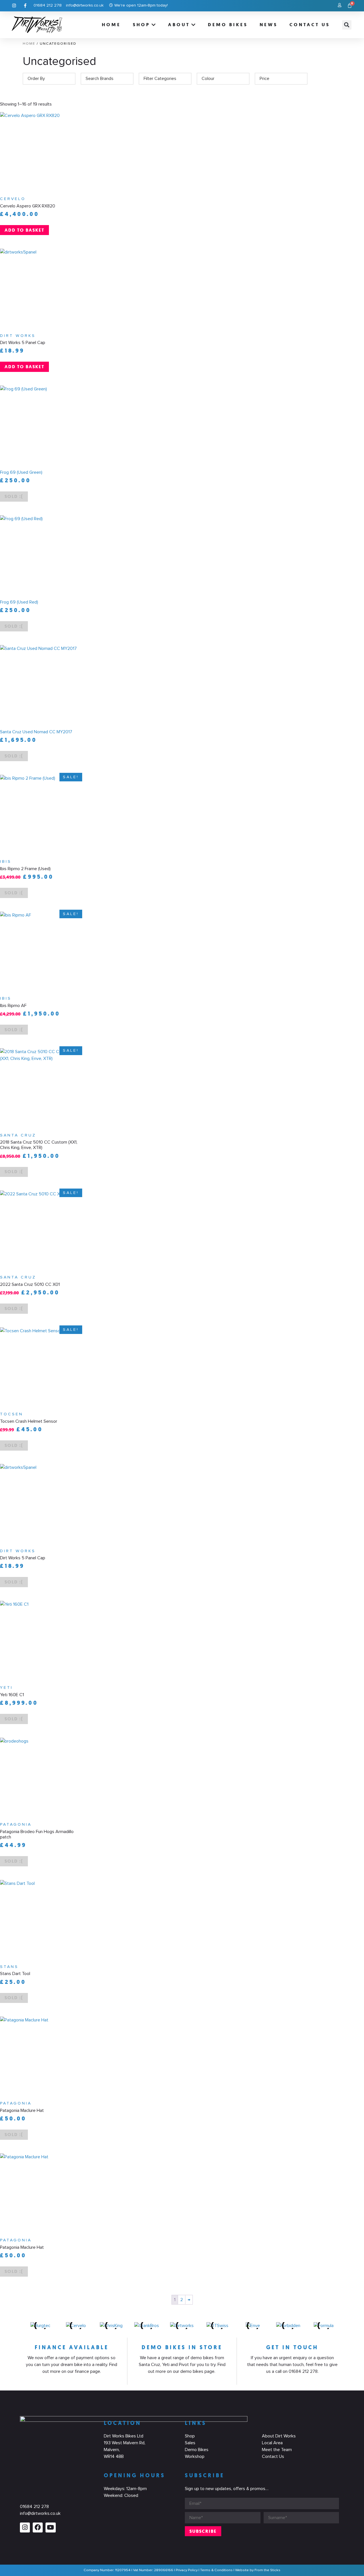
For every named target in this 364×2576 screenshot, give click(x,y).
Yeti (6, 1688)
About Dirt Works (279, 2436)
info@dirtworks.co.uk (40, 2513)
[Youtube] (50, 2527)
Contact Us (273, 2456)
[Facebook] (38, 2527)
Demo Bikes (197, 2450)
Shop (190, 2436)
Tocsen (12, 1414)
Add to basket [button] (24, 230)
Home (29, 44)
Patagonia (16, 1825)
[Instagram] (25, 2527)
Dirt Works (18, 336)
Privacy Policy (187, 2570)
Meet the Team (277, 2450)
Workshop (195, 2456)
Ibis (6, 862)
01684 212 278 (34, 2507)
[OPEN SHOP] (154, 25)
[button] (347, 25)
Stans (9, 1967)
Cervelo (13, 199)
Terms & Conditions (216, 2570)
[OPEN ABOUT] (194, 25)
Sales (190, 2443)
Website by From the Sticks (258, 2570)
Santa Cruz (18, 1135)
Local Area (272, 2443)
